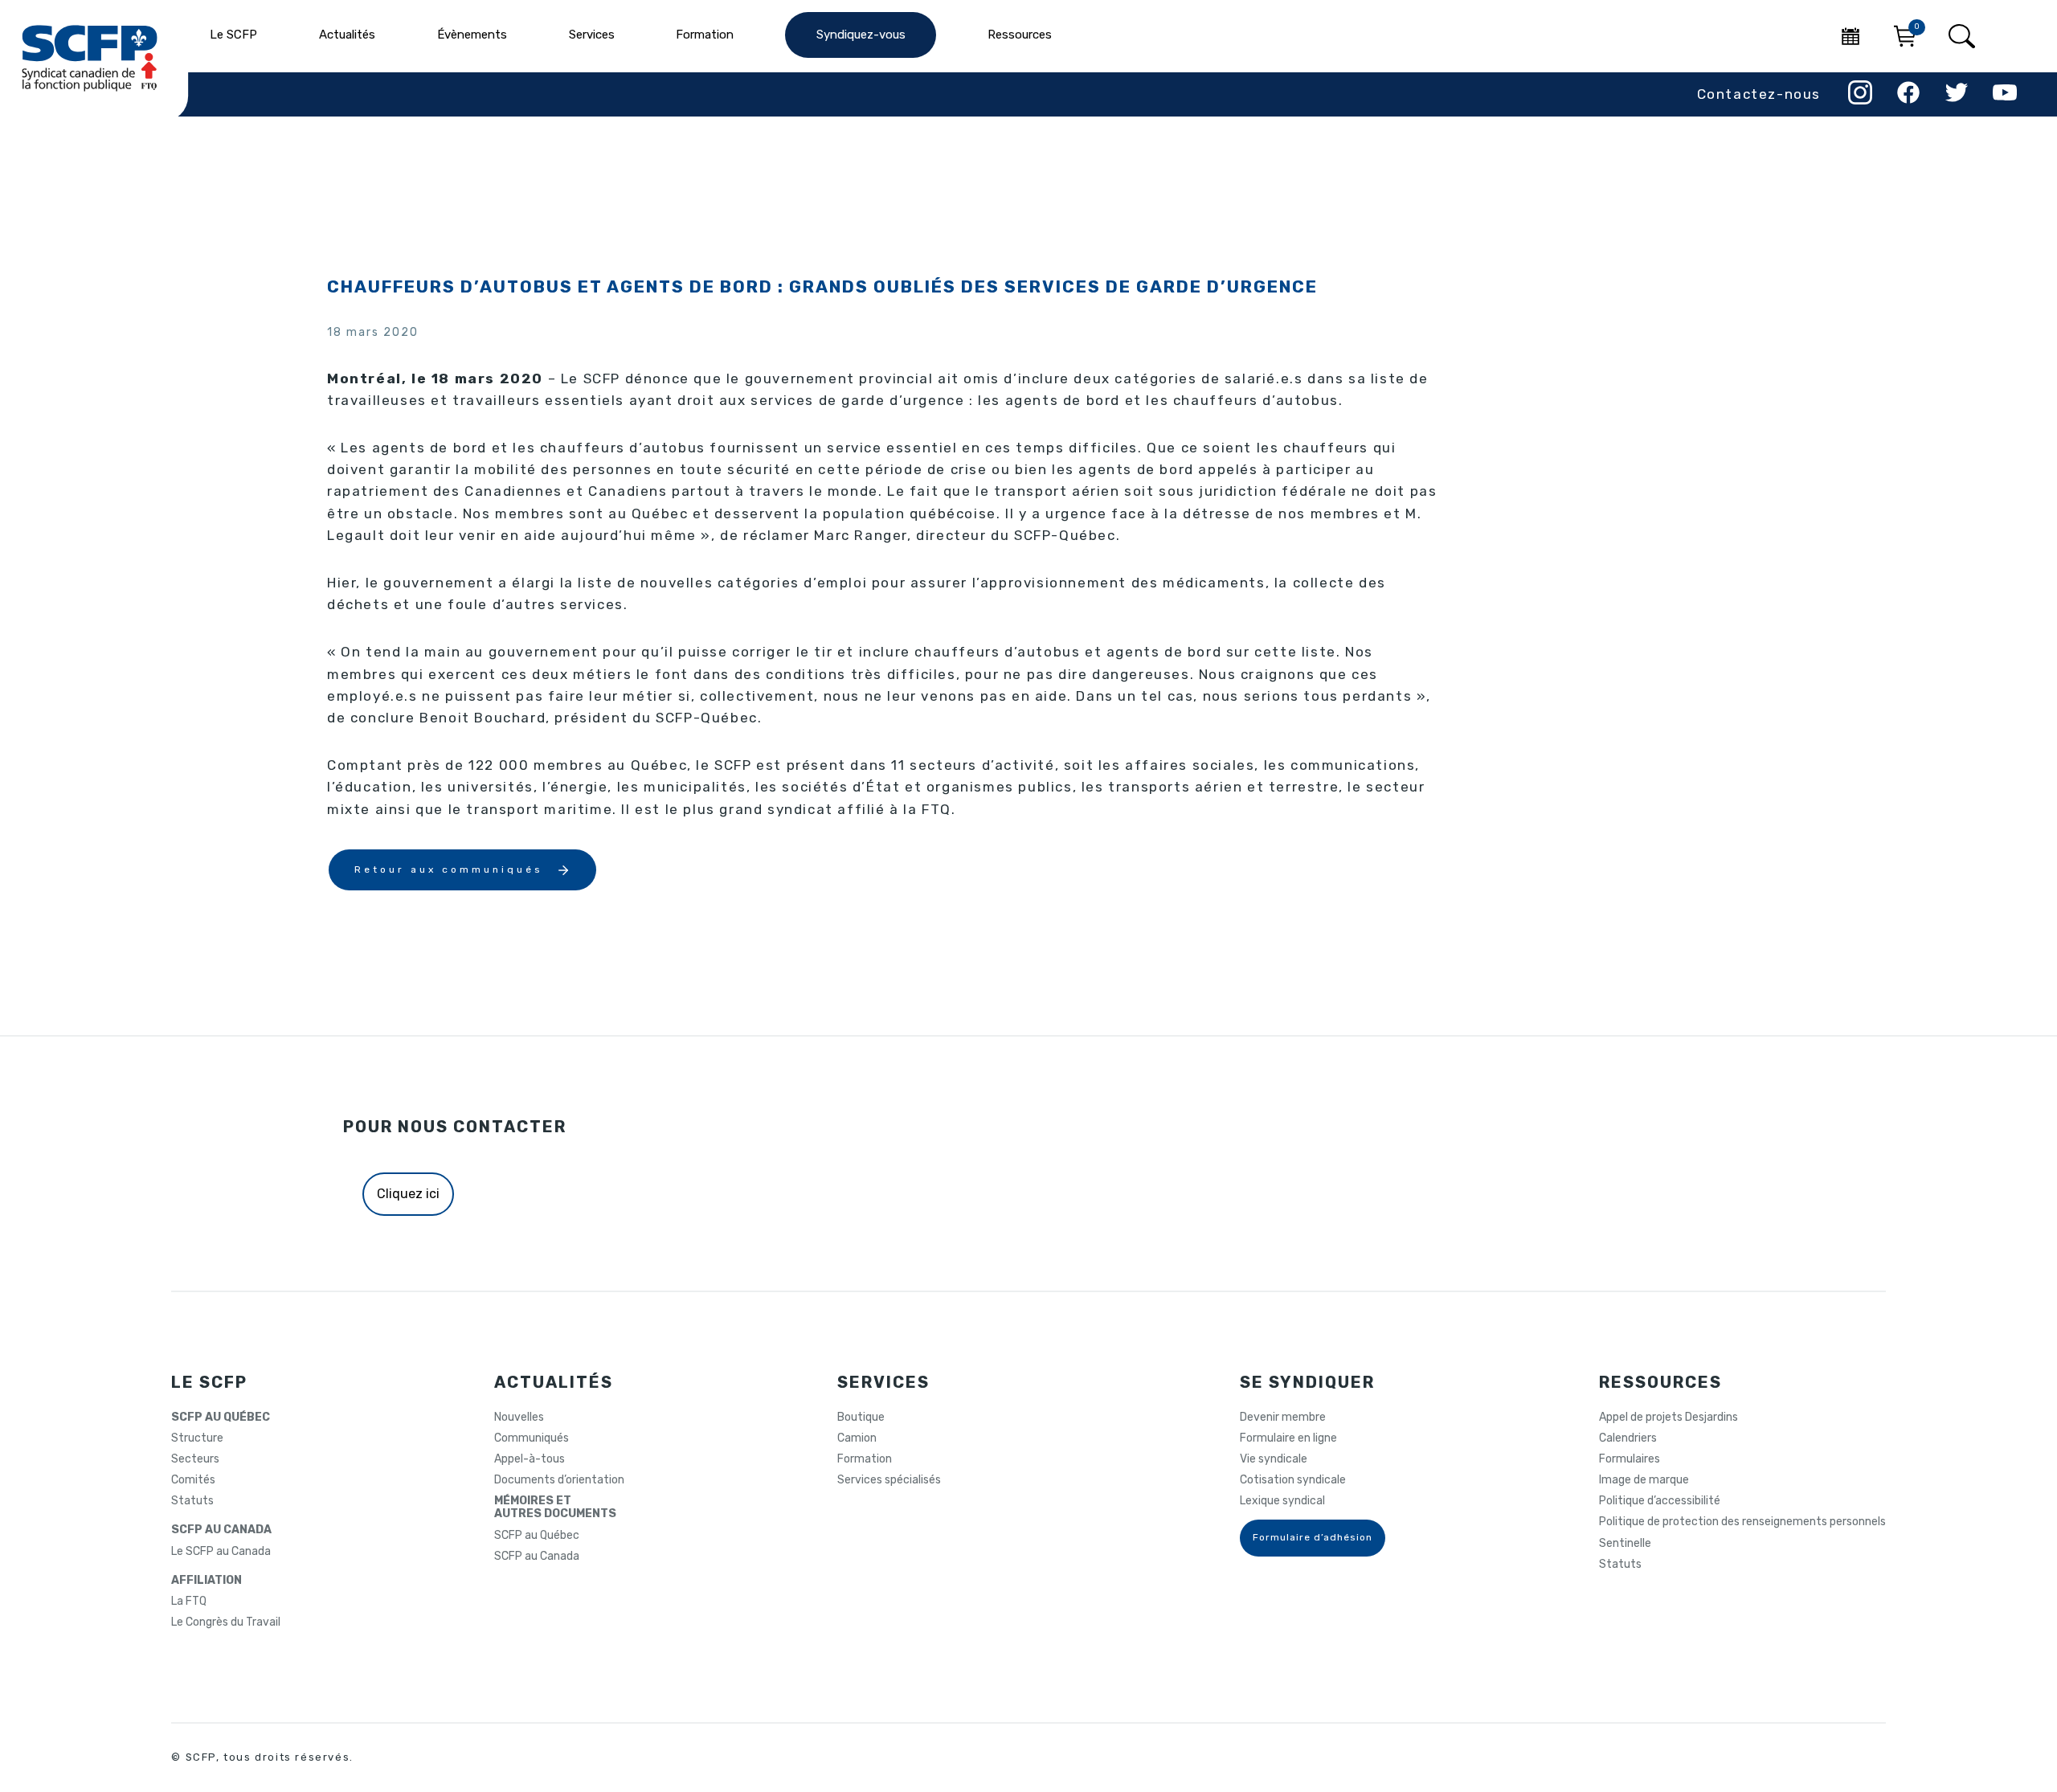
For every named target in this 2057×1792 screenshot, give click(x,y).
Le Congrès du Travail (226, 1622)
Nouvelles (519, 1418)
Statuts (192, 1501)
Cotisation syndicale (1293, 1480)
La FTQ (189, 1602)
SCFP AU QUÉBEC (221, 1418)
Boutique (861, 1418)
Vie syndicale (1274, 1459)
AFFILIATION (207, 1581)
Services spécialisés (889, 1480)
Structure (197, 1438)
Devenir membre (1283, 1418)
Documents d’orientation (559, 1480)
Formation (865, 1459)
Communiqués (532, 1438)
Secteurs (195, 1459)
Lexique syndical (1282, 1501)
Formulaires (1630, 1459)
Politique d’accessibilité (1660, 1501)
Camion (857, 1438)
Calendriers (1628, 1438)
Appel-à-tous (530, 1459)
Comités (193, 1480)
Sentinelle (1625, 1544)
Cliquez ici (408, 1194)
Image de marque (1644, 1480)
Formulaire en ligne (1288, 1438)
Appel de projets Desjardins (1669, 1418)
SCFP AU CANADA (221, 1530)
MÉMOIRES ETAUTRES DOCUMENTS (555, 1508)
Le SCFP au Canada (221, 1552)
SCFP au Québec (537, 1536)
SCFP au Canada (537, 1557)
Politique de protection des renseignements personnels (1742, 1522)
